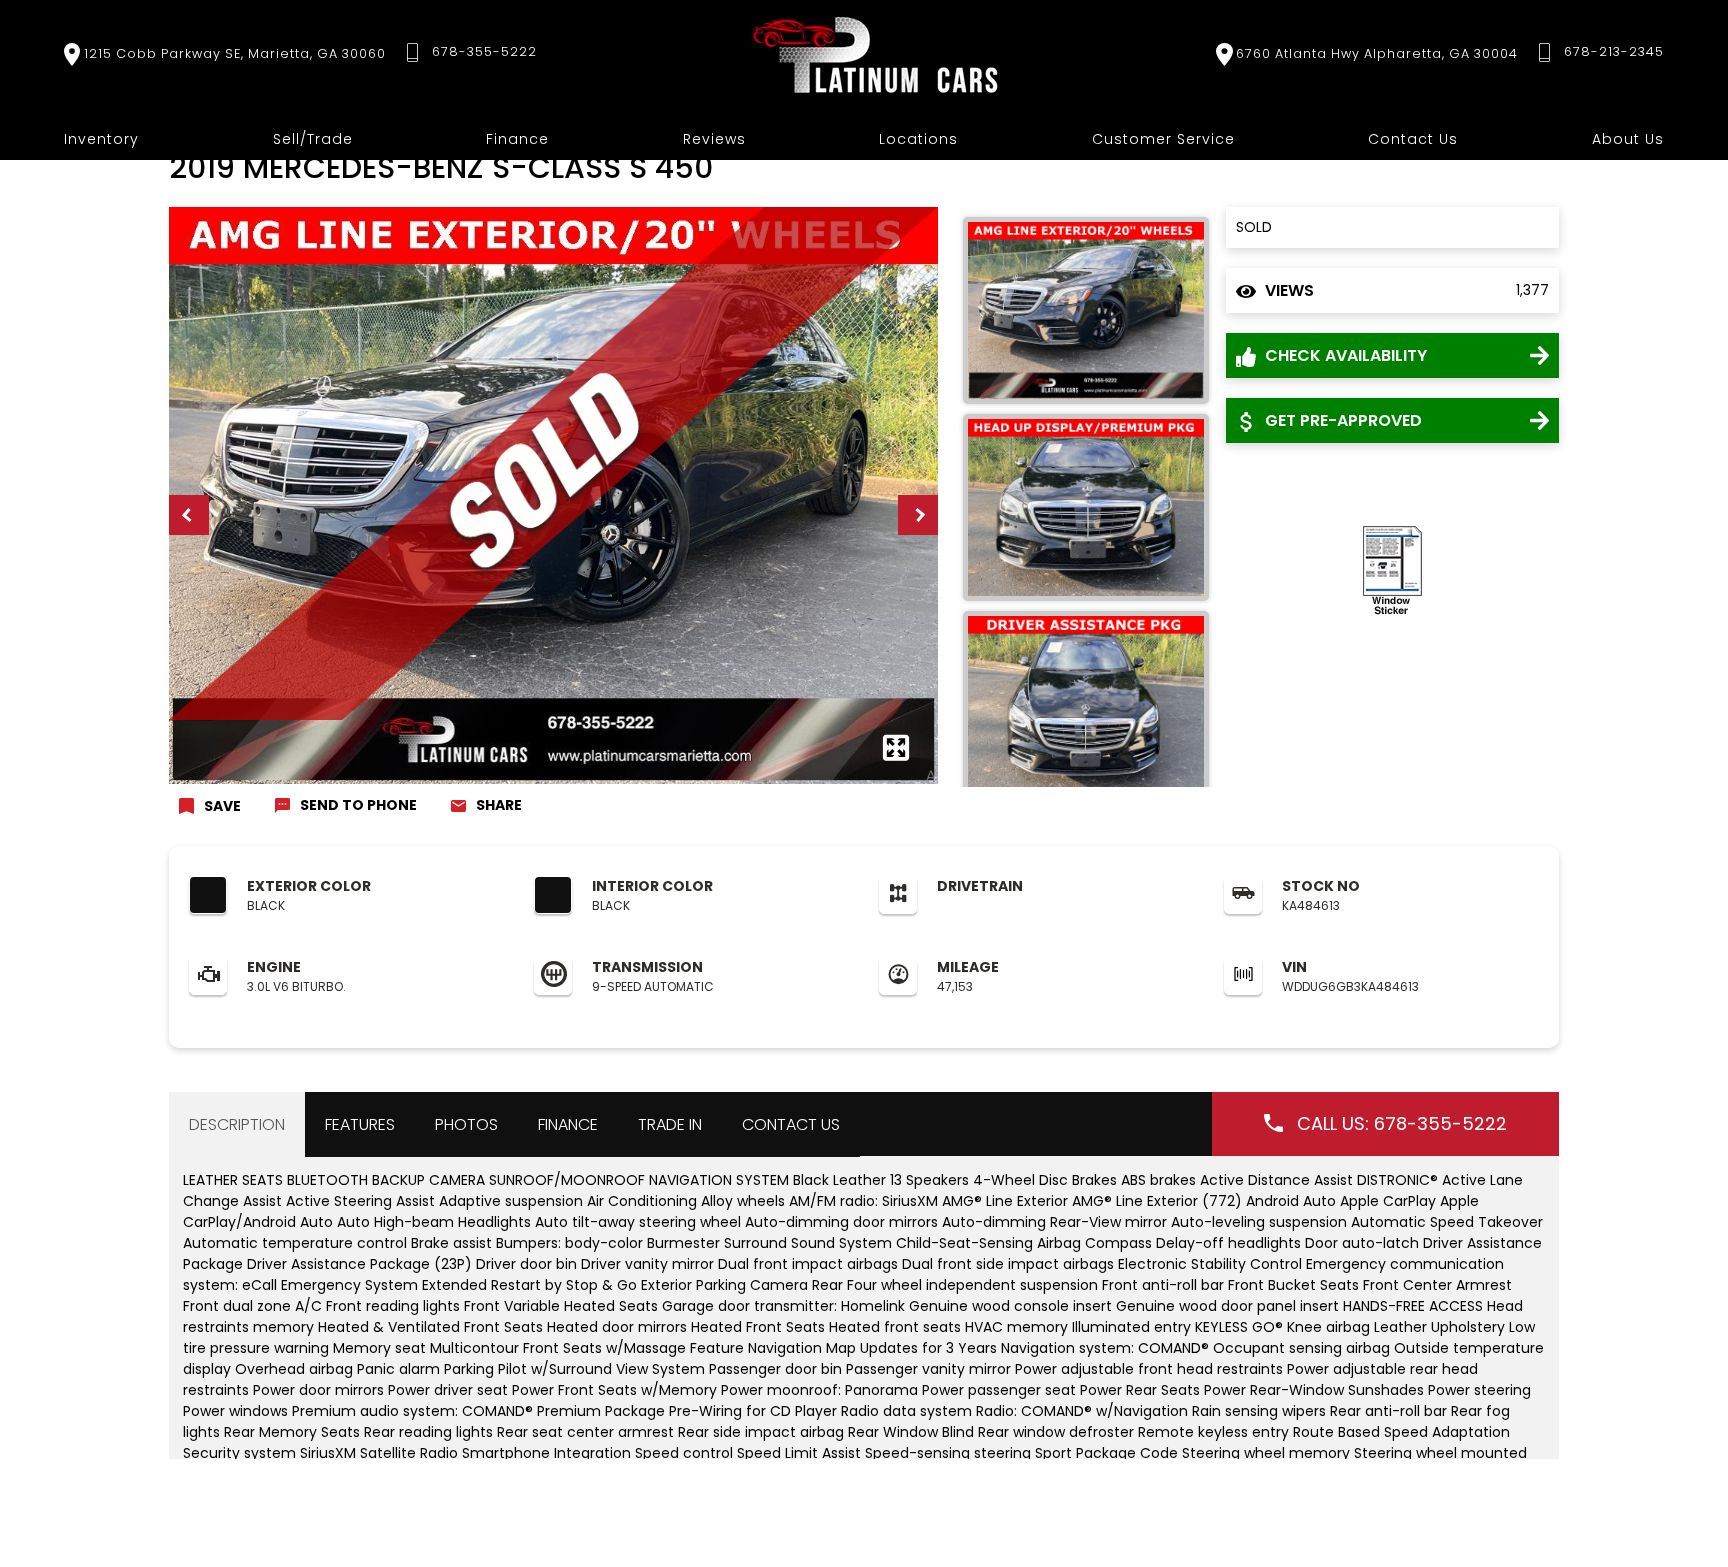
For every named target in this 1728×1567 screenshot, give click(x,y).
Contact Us (1413, 139)
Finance (517, 139)
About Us (1628, 139)
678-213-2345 (1614, 51)
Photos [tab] (466, 1124)
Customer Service (1163, 139)
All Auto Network (1608, 1485)
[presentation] (189, 515)
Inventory (101, 139)
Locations (918, 139)
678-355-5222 (484, 51)
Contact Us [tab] (791, 1124)
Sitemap (636, 1485)
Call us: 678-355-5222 (1402, 1123)
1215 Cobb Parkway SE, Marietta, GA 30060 (235, 53)
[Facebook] (1092, 1484)
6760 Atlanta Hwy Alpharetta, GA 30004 (1377, 53)
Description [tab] (237, 1124)
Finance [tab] (568, 1124)
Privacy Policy (414, 1485)
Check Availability (1344, 355)
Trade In (670, 1124)
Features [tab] (360, 1124)
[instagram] (1044, 1484)
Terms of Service (534, 1485)
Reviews (714, 139)
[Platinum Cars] (876, 54)
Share (499, 805)
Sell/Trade (313, 139)
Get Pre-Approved (1341, 420)
